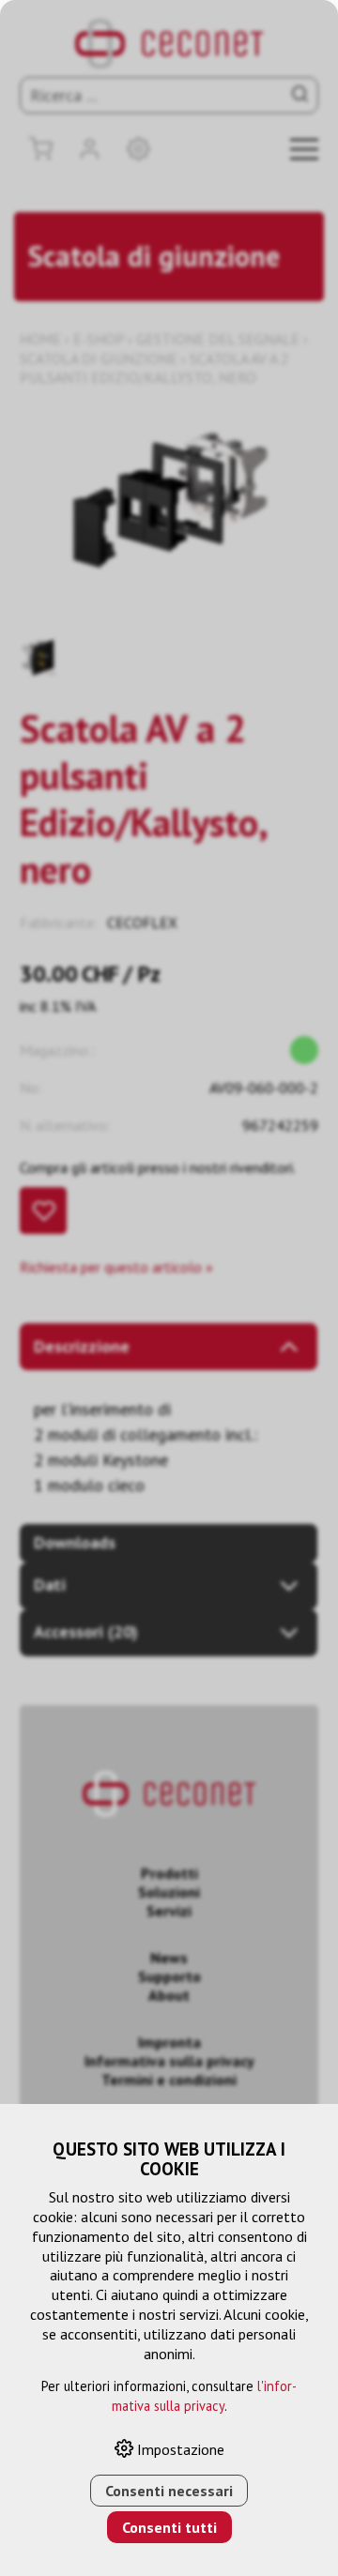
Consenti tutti (169, 2527)
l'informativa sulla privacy (205, 2396)
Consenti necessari (169, 2491)
